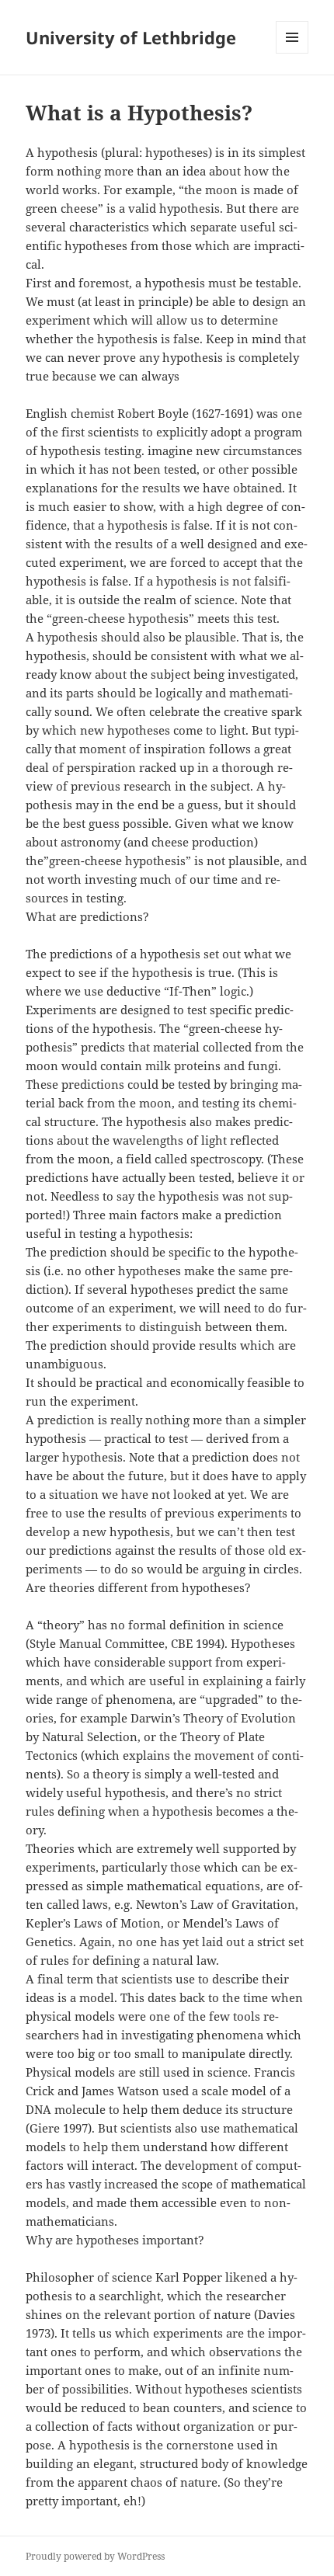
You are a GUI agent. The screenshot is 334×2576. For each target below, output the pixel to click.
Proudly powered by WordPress (95, 2556)
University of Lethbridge (131, 37)
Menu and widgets (292, 53)
